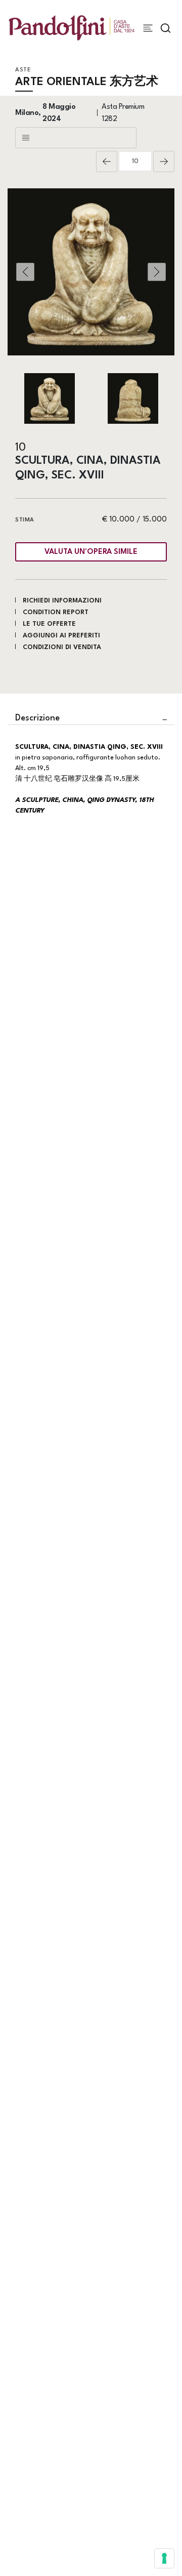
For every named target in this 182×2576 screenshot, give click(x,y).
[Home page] (72, 28)
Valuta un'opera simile (91, 552)
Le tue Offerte (49, 624)
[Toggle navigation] (148, 28)
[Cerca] (166, 28)
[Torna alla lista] (76, 138)
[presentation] (25, 272)
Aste (23, 70)
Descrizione (37, 718)
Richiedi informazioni (62, 601)
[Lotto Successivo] (164, 162)
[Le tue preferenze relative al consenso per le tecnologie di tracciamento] (164, 2558)
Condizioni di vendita (62, 647)
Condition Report (56, 612)
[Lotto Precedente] (107, 162)
